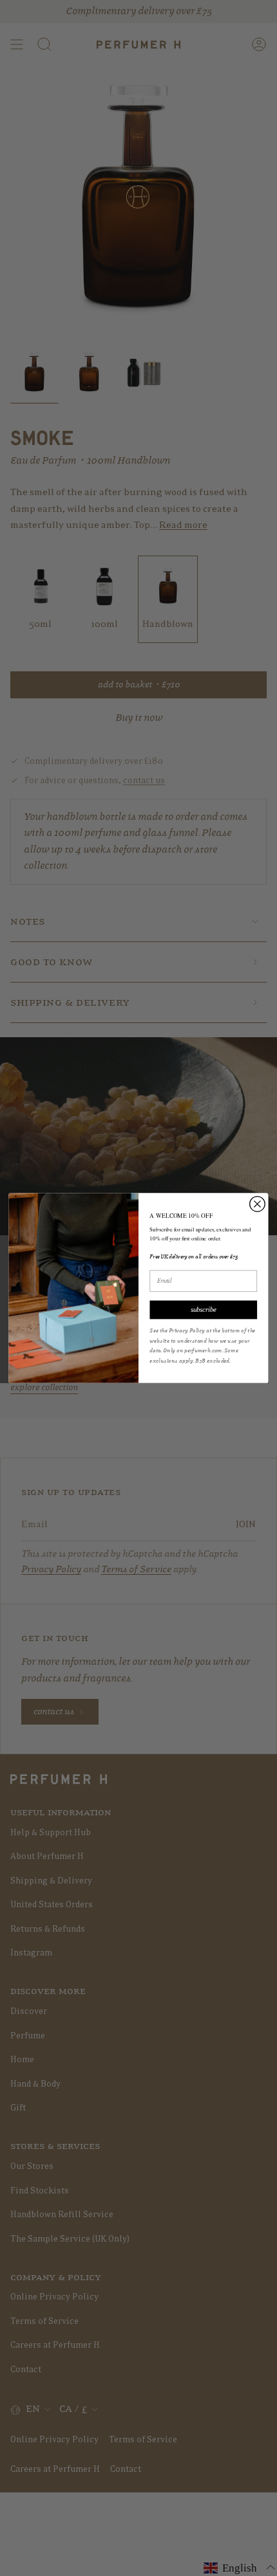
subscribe (204, 1310)
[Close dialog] (258, 1204)
